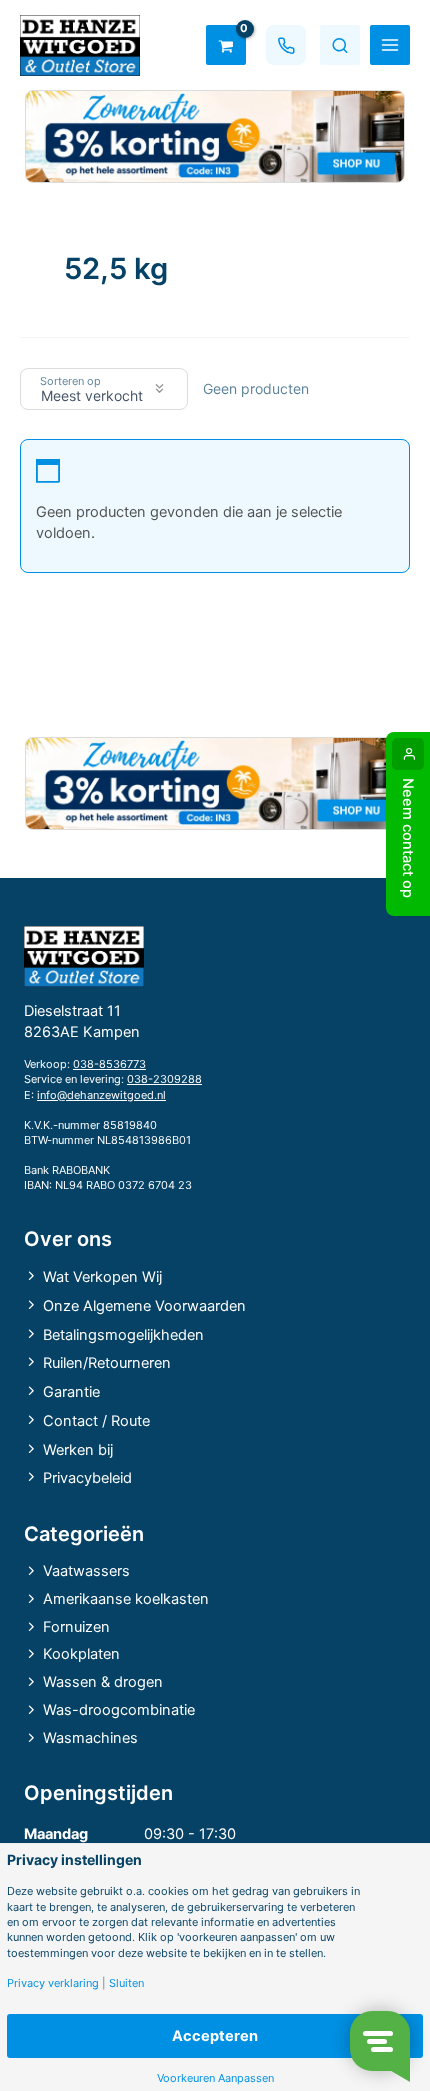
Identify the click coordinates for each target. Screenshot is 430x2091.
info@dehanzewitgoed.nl (101, 1095)
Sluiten (126, 1983)
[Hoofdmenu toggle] (390, 45)
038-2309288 (164, 1079)
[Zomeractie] (215, 136)
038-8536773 (109, 1064)
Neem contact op (408, 838)
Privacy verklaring (53, 1983)
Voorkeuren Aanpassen (215, 2078)
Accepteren (215, 2036)
